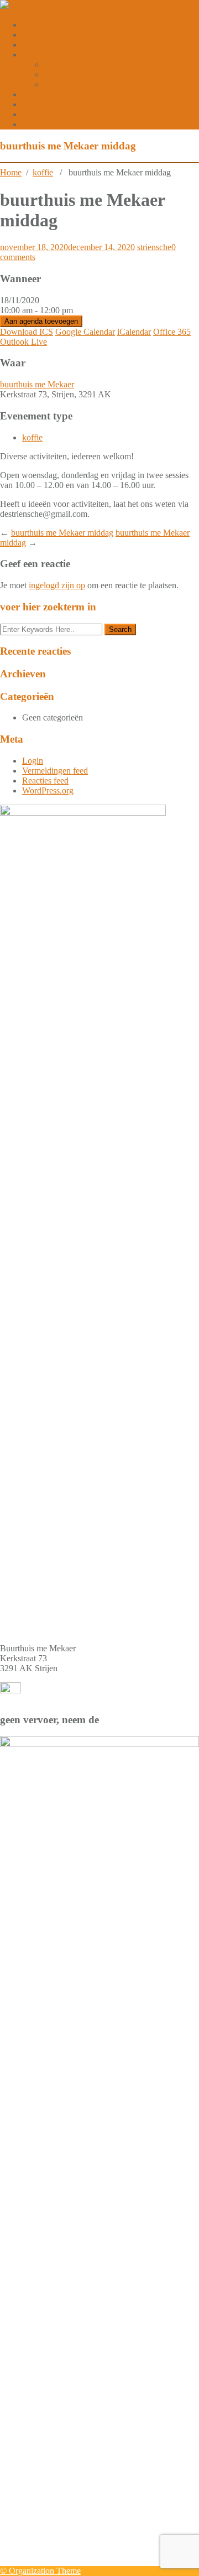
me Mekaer (42, 35)
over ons (37, 55)
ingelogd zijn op (57, 585)
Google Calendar (85, 332)
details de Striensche (80, 74)
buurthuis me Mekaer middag (62, 533)
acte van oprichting (77, 64)
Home (11, 172)
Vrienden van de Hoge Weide (96, 84)
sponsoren (40, 94)
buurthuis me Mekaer (37, 384)
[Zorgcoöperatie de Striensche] (4, 6)
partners (36, 104)
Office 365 (172, 332)
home (32, 25)
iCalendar (134, 332)
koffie (43, 172)
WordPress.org (48, 791)
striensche (154, 247)
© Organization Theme (40, 2571)
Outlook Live (23, 342)
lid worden (41, 45)
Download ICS (27, 332)
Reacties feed (45, 781)
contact (35, 114)
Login (33, 761)
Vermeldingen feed (55, 771)
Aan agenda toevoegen (41, 321)
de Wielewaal (46, 124)
